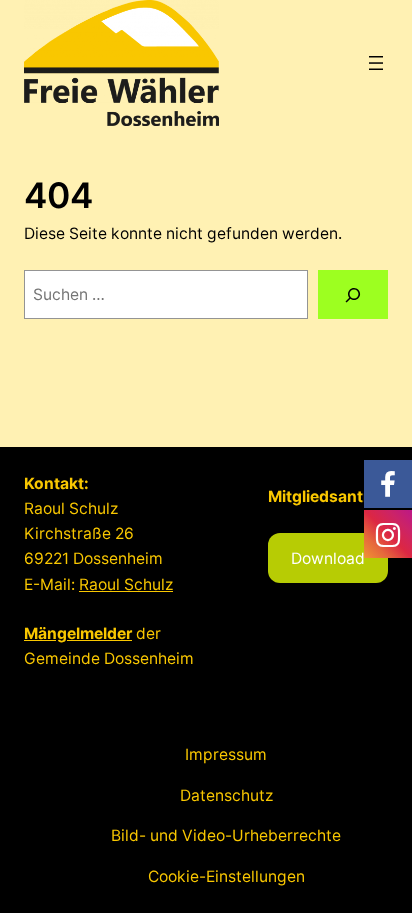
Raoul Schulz (126, 584)
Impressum (226, 754)
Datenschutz (226, 795)
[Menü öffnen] (376, 63)
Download (328, 558)
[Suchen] (353, 294)
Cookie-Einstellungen (226, 876)
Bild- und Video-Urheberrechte (226, 835)
